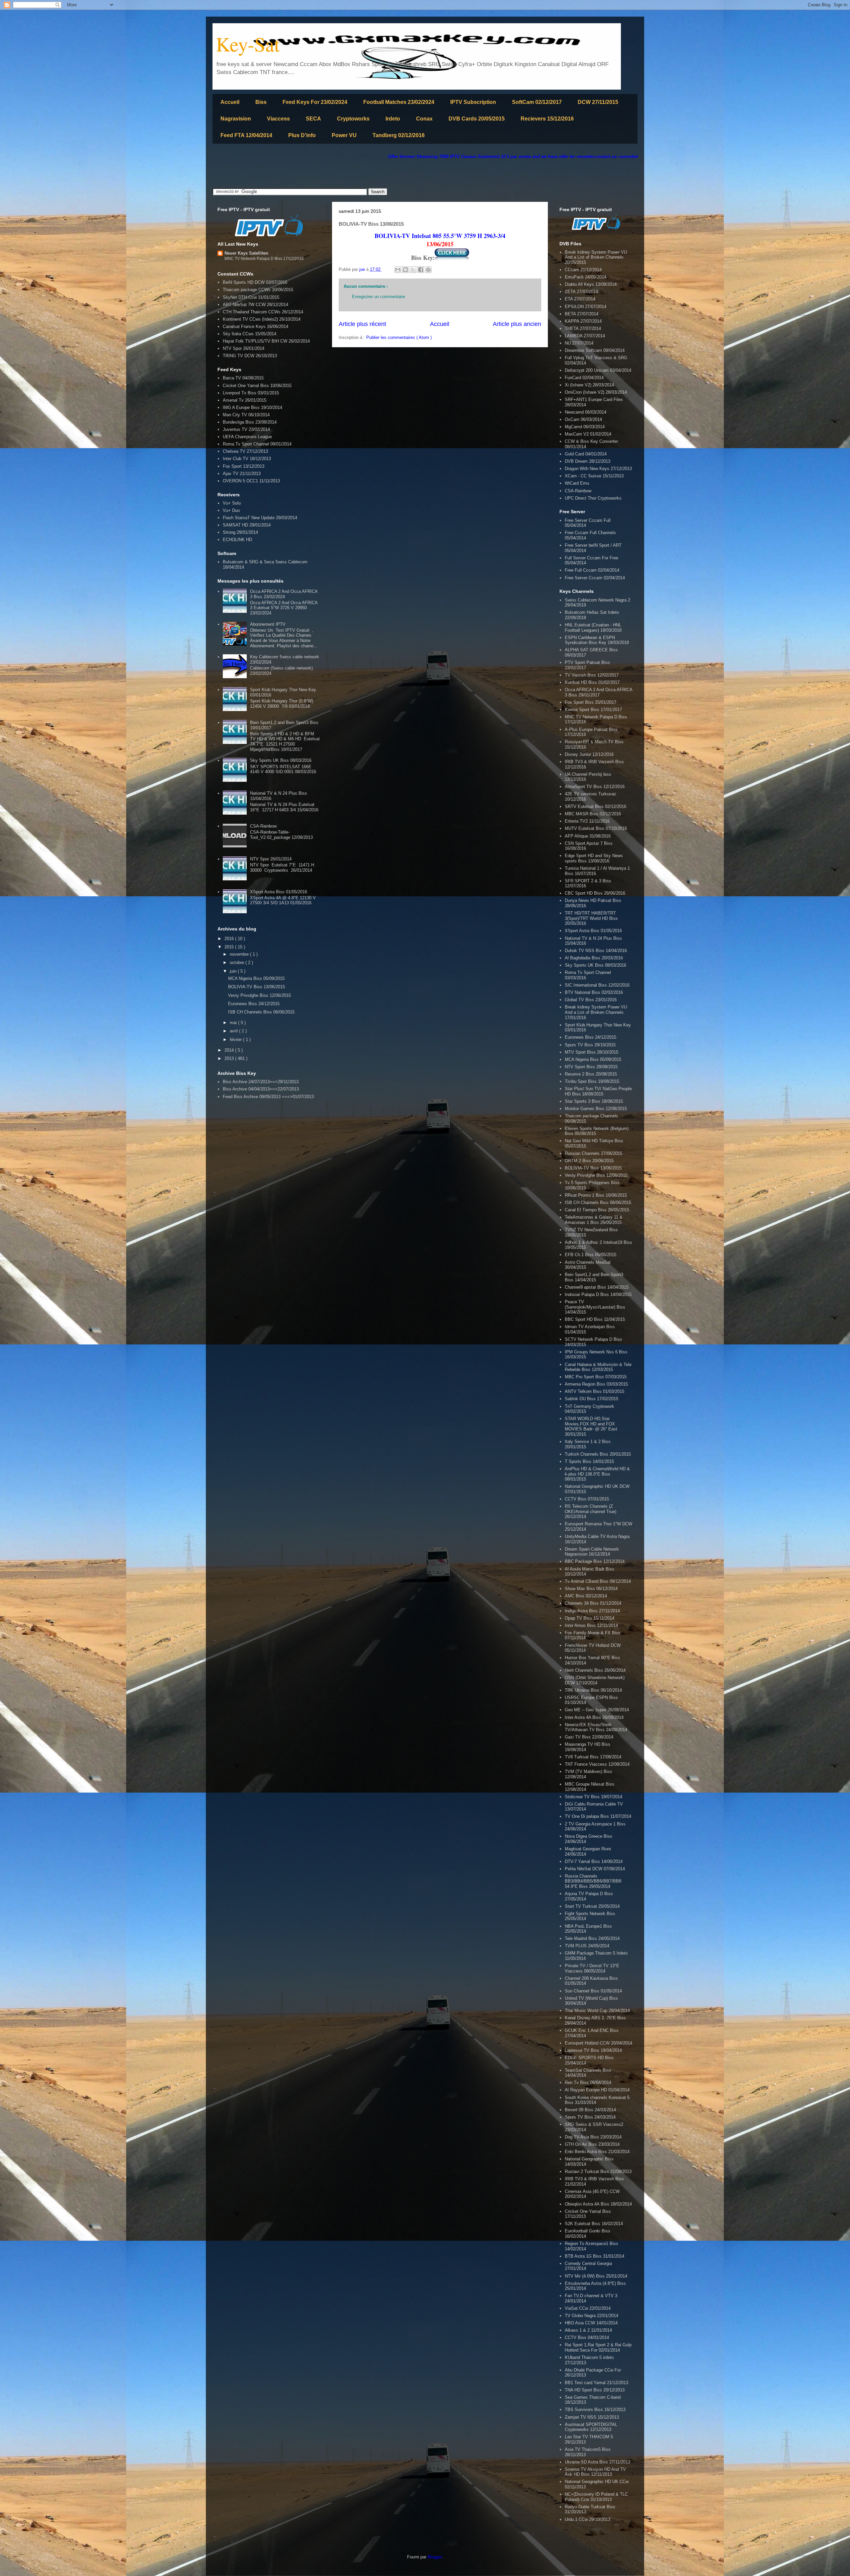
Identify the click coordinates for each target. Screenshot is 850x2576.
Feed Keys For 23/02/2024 (315, 102)
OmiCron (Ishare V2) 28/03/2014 (596, 392)
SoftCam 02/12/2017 (537, 102)
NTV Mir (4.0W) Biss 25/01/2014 (596, 2276)
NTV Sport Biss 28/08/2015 (591, 1067)
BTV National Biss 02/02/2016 (594, 992)
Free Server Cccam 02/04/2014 (595, 578)
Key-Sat (248, 44)
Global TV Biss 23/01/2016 (591, 1000)
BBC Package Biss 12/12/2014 (595, 1561)
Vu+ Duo (231, 510)
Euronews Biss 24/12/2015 (254, 1004)
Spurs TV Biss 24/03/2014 (590, 2117)
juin (234, 971)
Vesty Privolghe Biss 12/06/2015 (259, 995)
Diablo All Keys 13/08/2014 (591, 284)
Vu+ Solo (232, 503)
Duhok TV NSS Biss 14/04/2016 (596, 951)
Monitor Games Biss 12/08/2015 (596, 1109)
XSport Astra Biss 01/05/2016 (279, 892)
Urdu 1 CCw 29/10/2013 (588, 2519)
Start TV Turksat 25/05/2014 (592, 1906)
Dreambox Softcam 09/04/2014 (595, 350)
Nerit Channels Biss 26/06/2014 (595, 1670)
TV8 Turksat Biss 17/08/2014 (593, 1757)
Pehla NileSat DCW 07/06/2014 (595, 1869)
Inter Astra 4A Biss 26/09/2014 (594, 1717)
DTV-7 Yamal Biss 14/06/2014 (594, 1861)
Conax (424, 119)
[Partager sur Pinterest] (428, 270)
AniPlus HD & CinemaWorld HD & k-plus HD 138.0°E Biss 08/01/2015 (597, 1474)
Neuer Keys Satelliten (246, 253)
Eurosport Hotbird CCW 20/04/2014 (598, 2043)
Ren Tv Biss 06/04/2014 (588, 2083)
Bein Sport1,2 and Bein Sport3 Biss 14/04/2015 (594, 1277)
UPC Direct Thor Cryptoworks (593, 498)
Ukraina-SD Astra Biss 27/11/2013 (597, 2462)
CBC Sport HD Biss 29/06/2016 (595, 893)
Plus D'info (302, 135)
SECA (313, 119)
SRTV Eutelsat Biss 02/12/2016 (595, 806)
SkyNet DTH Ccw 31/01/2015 (251, 297)
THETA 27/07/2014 (583, 328)
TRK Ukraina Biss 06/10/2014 (593, 1690)
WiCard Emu (577, 483)
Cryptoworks (353, 119)
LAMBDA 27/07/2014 (585, 336)
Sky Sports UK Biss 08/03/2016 (281, 760)
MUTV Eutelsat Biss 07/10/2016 (596, 828)
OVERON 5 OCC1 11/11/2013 (251, 481)
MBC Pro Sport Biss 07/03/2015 (596, 1377)
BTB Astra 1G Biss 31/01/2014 (595, 2256)
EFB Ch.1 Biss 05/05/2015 (591, 1255)
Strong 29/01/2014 (240, 532)
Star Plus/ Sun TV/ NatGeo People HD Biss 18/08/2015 (598, 1091)
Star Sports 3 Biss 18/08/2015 (594, 1101)
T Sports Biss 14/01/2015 (589, 1461)
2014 (230, 1050)
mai (234, 1023)
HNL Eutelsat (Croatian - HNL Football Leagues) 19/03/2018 (593, 628)
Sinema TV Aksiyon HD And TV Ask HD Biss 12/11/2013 (595, 2472)
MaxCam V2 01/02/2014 (588, 434)
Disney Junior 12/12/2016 (589, 754)
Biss (261, 102)
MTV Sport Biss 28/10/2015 (592, 1052)
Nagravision (236, 119)
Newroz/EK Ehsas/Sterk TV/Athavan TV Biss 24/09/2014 (596, 1727)
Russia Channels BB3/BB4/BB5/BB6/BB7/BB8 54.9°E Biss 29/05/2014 (593, 1881)
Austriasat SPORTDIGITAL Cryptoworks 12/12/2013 (591, 2427)
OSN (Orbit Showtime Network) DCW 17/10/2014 (595, 1680)
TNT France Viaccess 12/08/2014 (597, 1764)
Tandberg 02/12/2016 (399, 135)
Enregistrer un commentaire (379, 297)
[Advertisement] (333, 174)
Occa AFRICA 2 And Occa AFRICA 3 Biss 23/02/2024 (284, 594)
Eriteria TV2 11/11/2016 (587, 821)
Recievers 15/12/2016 (547, 119)
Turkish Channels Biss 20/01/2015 (598, 1454)
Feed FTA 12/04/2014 (246, 135)
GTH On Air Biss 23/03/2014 (592, 2144)
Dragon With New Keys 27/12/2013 (598, 469)
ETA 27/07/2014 (580, 299)
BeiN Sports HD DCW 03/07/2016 (255, 282)
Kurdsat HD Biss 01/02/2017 (592, 682)
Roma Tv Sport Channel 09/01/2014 (257, 444)
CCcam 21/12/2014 (583, 270)
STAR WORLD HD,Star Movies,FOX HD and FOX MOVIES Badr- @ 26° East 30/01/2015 (591, 1426)
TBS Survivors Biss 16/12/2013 (595, 2410)
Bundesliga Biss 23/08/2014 (250, 422)
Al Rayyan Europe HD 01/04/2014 (597, 2090)
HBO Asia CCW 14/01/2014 (591, 2323)
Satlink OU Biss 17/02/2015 (592, 1399)
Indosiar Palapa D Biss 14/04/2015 (598, 1294)
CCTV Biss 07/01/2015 (587, 1499)
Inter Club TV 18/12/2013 (247, 459)
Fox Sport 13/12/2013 (244, 466)
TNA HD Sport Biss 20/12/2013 (595, 2390)
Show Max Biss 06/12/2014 (591, 1589)
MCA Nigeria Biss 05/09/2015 (256, 978)
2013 (230, 1058)
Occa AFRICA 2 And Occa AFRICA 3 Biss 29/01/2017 (598, 692)
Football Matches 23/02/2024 (399, 102)
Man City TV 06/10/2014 (246, 415)
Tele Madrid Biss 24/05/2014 (592, 1938)
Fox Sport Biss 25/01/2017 (591, 702)
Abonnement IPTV (268, 624)
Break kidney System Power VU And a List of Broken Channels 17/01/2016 (596, 1012)
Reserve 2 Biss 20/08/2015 (591, 1074)
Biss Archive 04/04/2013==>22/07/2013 (261, 1089)
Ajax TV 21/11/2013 (242, 474)
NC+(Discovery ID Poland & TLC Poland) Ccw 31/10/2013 (596, 2497)
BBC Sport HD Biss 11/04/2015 (595, 1319)
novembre (240, 954)
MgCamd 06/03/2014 (585, 427)
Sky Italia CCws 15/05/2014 (250, 334)
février (236, 1040)
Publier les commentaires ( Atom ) (399, 337)
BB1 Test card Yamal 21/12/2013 (596, 2383)
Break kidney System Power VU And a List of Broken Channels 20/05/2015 (596, 257)
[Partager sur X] (413, 270)
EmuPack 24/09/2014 (586, 277)
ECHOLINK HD (237, 540)
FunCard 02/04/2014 (584, 378)
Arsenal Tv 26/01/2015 (245, 400)
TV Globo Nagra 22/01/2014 (592, 2316)
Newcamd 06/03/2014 (586, 412)
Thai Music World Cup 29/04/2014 (597, 2011)
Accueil (230, 102)
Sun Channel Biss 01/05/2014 (593, 1991)
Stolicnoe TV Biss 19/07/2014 (594, 1797)
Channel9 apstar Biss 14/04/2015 (597, 1287)
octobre (238, 963)
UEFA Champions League (247, 437)
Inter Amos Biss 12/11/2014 (591, 1625)
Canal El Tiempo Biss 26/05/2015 (597, 1210)
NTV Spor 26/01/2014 (244, 348)
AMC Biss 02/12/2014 (586, 1596)
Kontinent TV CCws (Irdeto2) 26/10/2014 (262, 319)
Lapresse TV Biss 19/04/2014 (593, 2050)
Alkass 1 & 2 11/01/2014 (588, 2330)
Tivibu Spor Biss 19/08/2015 (592, 1081)
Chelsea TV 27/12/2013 (245, 451)
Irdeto (393, 119)
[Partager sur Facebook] (421, 270)
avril (234, 1031)
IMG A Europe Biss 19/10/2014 (253, 407)
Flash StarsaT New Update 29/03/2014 (260, 518)
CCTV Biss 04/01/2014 (587, 2337)
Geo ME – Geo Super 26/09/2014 (597, 1710)
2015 (230, 947)
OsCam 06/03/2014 (583, 419)
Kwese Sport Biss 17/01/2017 (593, 710)
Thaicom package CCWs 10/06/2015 (258, 290)
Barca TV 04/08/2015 (243, 378)
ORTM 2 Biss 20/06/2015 (589, 1161)
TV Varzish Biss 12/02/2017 (592, 675)
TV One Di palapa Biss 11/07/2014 (598, 1816)
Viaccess (278, 119)
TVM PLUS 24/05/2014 (587, 1946)
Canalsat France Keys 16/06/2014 (255, 326)
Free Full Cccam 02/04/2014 (592, 570)
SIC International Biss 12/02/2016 (597, 985)
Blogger (435, 2557)
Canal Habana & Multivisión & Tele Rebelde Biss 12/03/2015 (598, 1367)
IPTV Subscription (473, 102)
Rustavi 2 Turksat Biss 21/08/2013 (598, 2172)
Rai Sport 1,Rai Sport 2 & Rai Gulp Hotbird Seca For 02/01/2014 (598, 2347)
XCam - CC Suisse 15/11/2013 (594, 476)
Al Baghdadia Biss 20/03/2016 (594, 958)
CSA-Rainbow (263, 826)
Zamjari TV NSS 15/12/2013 (592, 2417)
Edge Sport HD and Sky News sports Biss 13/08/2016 (594, 858)
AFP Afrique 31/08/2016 (588, 836)
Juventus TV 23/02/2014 (246, 429)
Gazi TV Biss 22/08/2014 (589, 1737)
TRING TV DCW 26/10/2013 (250, 356)
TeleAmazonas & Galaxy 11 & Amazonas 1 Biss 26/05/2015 (594, 1220)
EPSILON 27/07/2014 (586, 307)
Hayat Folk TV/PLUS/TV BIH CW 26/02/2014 (266, 341)
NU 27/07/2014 (579, 343)
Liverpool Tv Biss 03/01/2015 (251, 393)
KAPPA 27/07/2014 (583, 321)
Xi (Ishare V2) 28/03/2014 (589, 385)
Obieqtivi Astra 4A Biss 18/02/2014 (598, 2204)
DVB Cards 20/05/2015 (477, 119)
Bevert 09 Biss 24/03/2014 (590, 2110)
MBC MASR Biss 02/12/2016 (593, 814)
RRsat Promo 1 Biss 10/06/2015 (596, 1195)
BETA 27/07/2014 (582, 314)
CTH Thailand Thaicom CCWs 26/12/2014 (263, 312)
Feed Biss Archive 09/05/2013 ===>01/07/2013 (268, 1097)
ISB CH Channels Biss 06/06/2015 (261, 1012)
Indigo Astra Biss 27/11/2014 (592, 1611)
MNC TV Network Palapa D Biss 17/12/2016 (264, 259)
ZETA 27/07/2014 (581, 292)
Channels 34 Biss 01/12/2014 (593, 1603)
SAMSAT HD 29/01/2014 (247, 525)
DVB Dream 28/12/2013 (588, 461)
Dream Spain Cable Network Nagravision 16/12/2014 (592, 1552)
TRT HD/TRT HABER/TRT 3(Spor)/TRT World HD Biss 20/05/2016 (591, 918)
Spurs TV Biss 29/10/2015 (590, 1045)
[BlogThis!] (405, 270)
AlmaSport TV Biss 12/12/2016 (595, 787)
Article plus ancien (517, 324)
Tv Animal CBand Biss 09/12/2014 (598, 1581)
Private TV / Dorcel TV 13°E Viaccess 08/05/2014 (592, 1968)
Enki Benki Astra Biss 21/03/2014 (597, 2152)
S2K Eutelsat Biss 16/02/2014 (594, 2224)
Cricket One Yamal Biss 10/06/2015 (257, 386)
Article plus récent (362, 324)
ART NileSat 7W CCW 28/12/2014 (255, 305)
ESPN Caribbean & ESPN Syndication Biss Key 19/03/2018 (597, 640)
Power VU (344, 135)
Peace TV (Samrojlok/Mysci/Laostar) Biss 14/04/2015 (595, 1307)
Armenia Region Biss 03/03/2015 (596, 1384)
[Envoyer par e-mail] (398, 270)
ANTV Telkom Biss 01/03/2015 (595, 1391)
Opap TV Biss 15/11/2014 (590, 1618)
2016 (230, 939)
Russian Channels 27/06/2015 (594, 1153)
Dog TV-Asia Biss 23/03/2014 (593, 2137)
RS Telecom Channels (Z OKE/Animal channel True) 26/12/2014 (591, 1511)
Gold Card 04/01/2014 (586, 454)
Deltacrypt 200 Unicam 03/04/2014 (598, 370)
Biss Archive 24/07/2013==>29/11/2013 (261, 1082)
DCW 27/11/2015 (598, 102)
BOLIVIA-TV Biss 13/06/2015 (256, 987)
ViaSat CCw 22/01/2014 (588, 2308)
